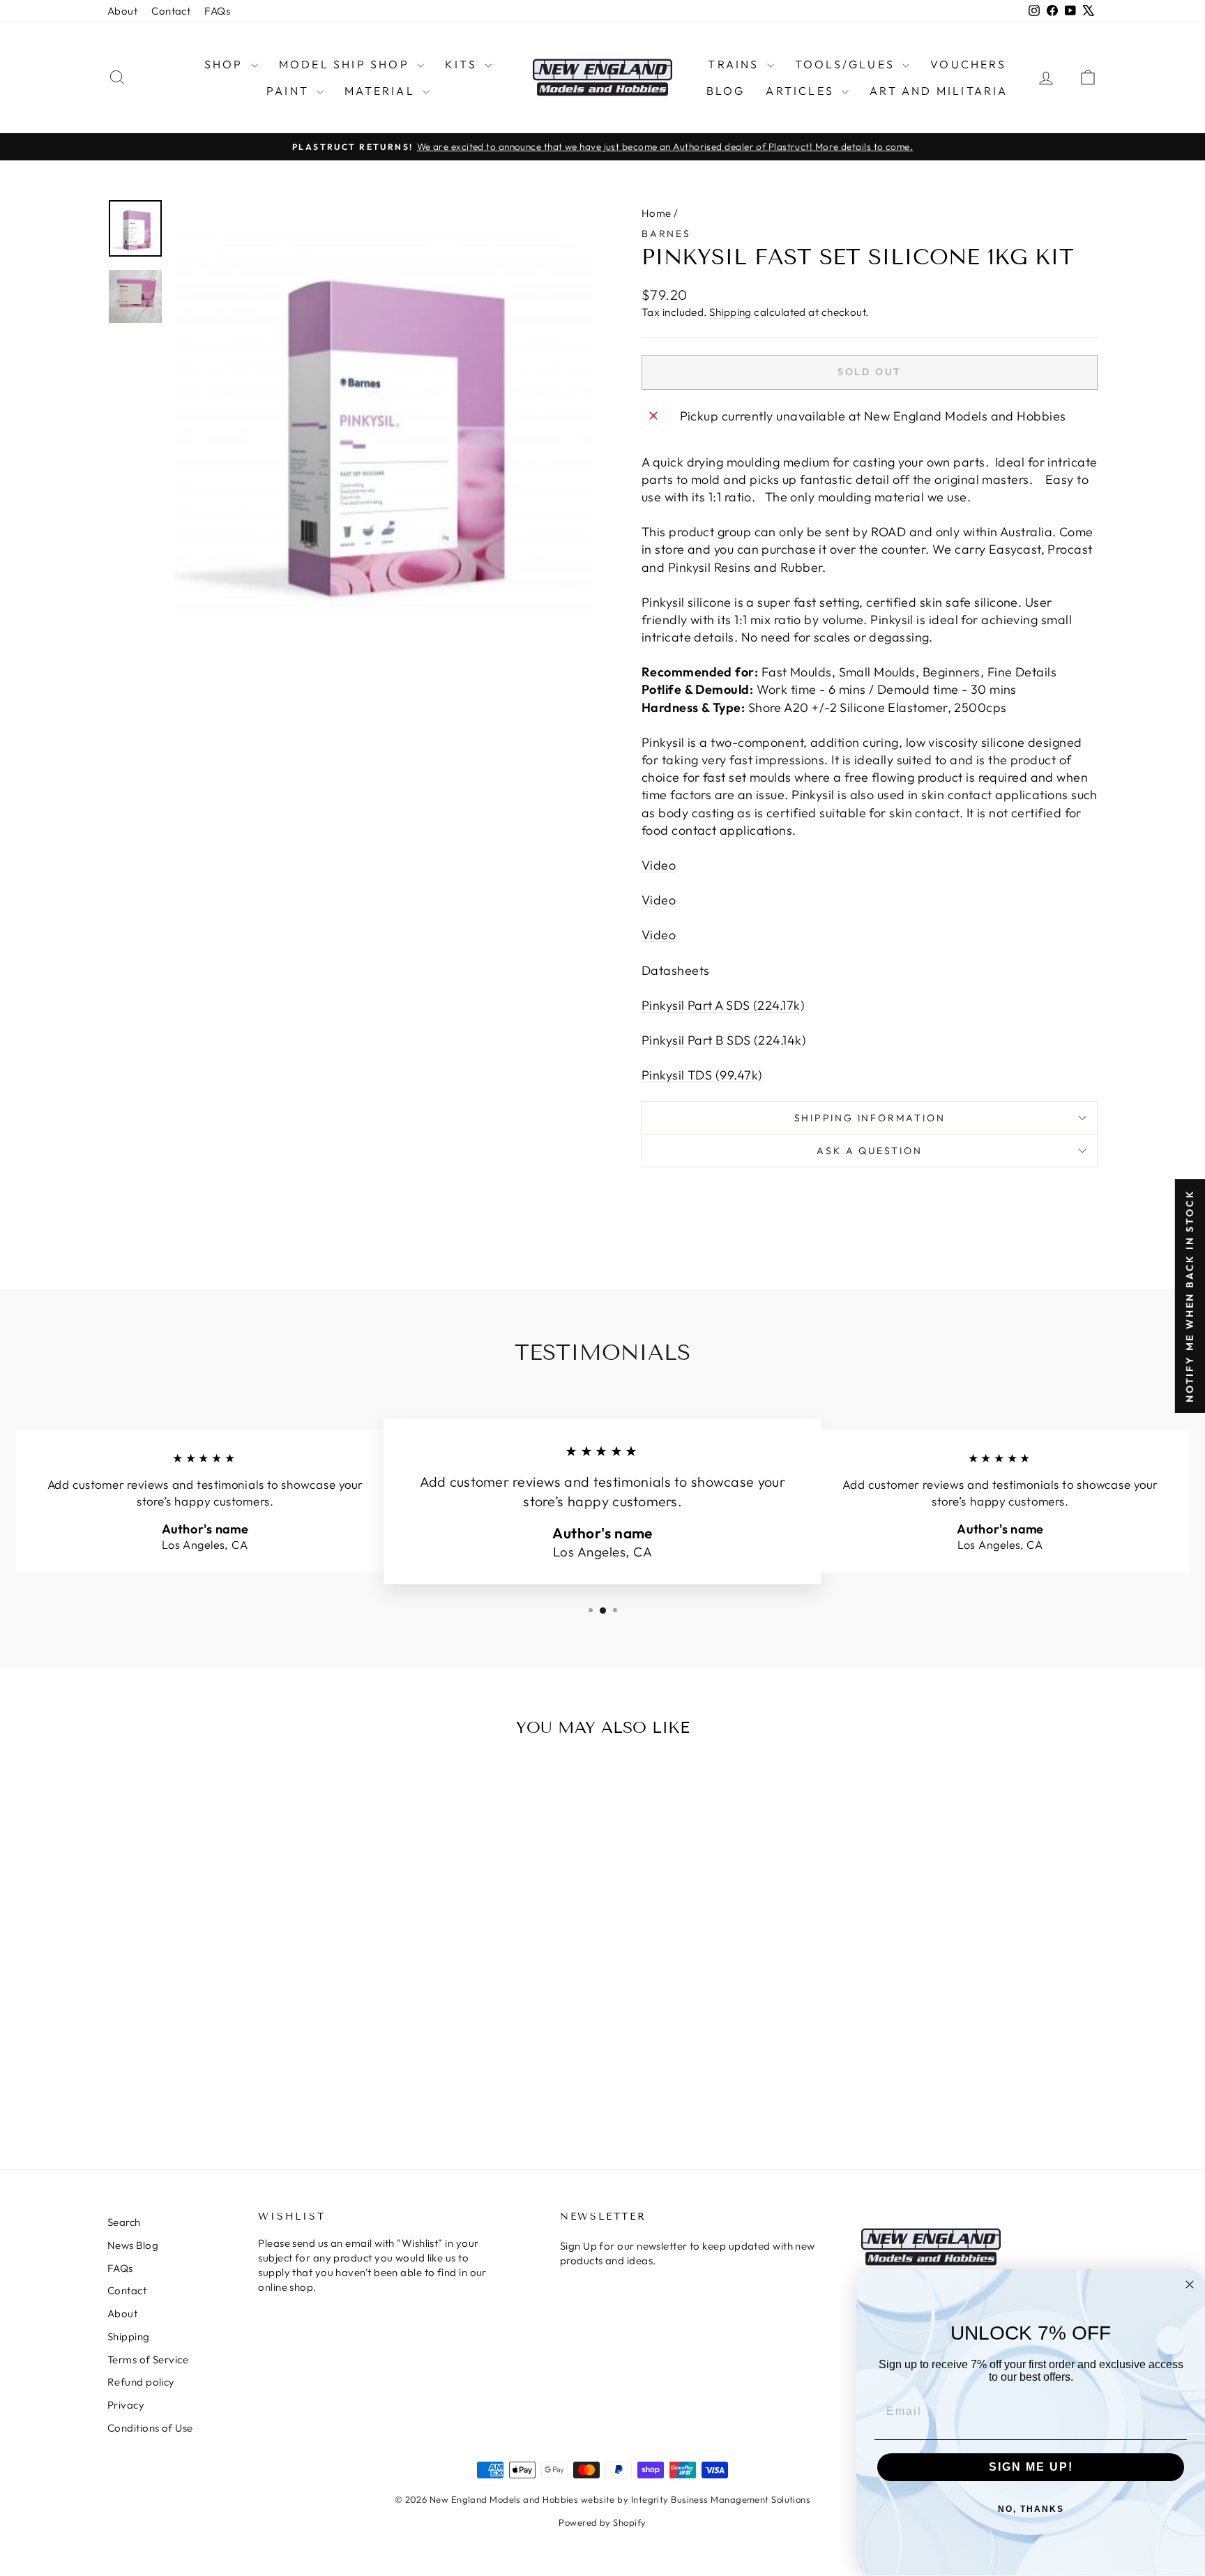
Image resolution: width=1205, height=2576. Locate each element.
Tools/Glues (847, 64)
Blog (726, 91)
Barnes (666, 234)
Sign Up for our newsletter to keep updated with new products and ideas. (688, 2253)
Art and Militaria (939, 91)
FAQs (217, 11)
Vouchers (968, 64)
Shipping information (870, 1118)
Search (124, 2222)
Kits (463, 64)
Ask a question (869, 1151)
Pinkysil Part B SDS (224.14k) (724, 1040)
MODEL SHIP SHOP (346, 64)
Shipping (730, 312)
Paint (290, 91)
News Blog (133, 2245)
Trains (735, 64)
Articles (802, 91)
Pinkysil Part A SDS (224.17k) (723, 1005)
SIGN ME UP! (1031, 2467)
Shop (226, 64)
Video (659, 865)
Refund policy (141, 2382)
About (122, 11)
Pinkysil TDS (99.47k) (702, 1075)
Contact (171, 11)
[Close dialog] (1190, 2285)
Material (382, 91)
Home (657, 213)
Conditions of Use (150, 2428)
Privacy (126, 2405)
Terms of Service (148, 2359)
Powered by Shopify (602, 2522)
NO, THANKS (1031, 2509)
